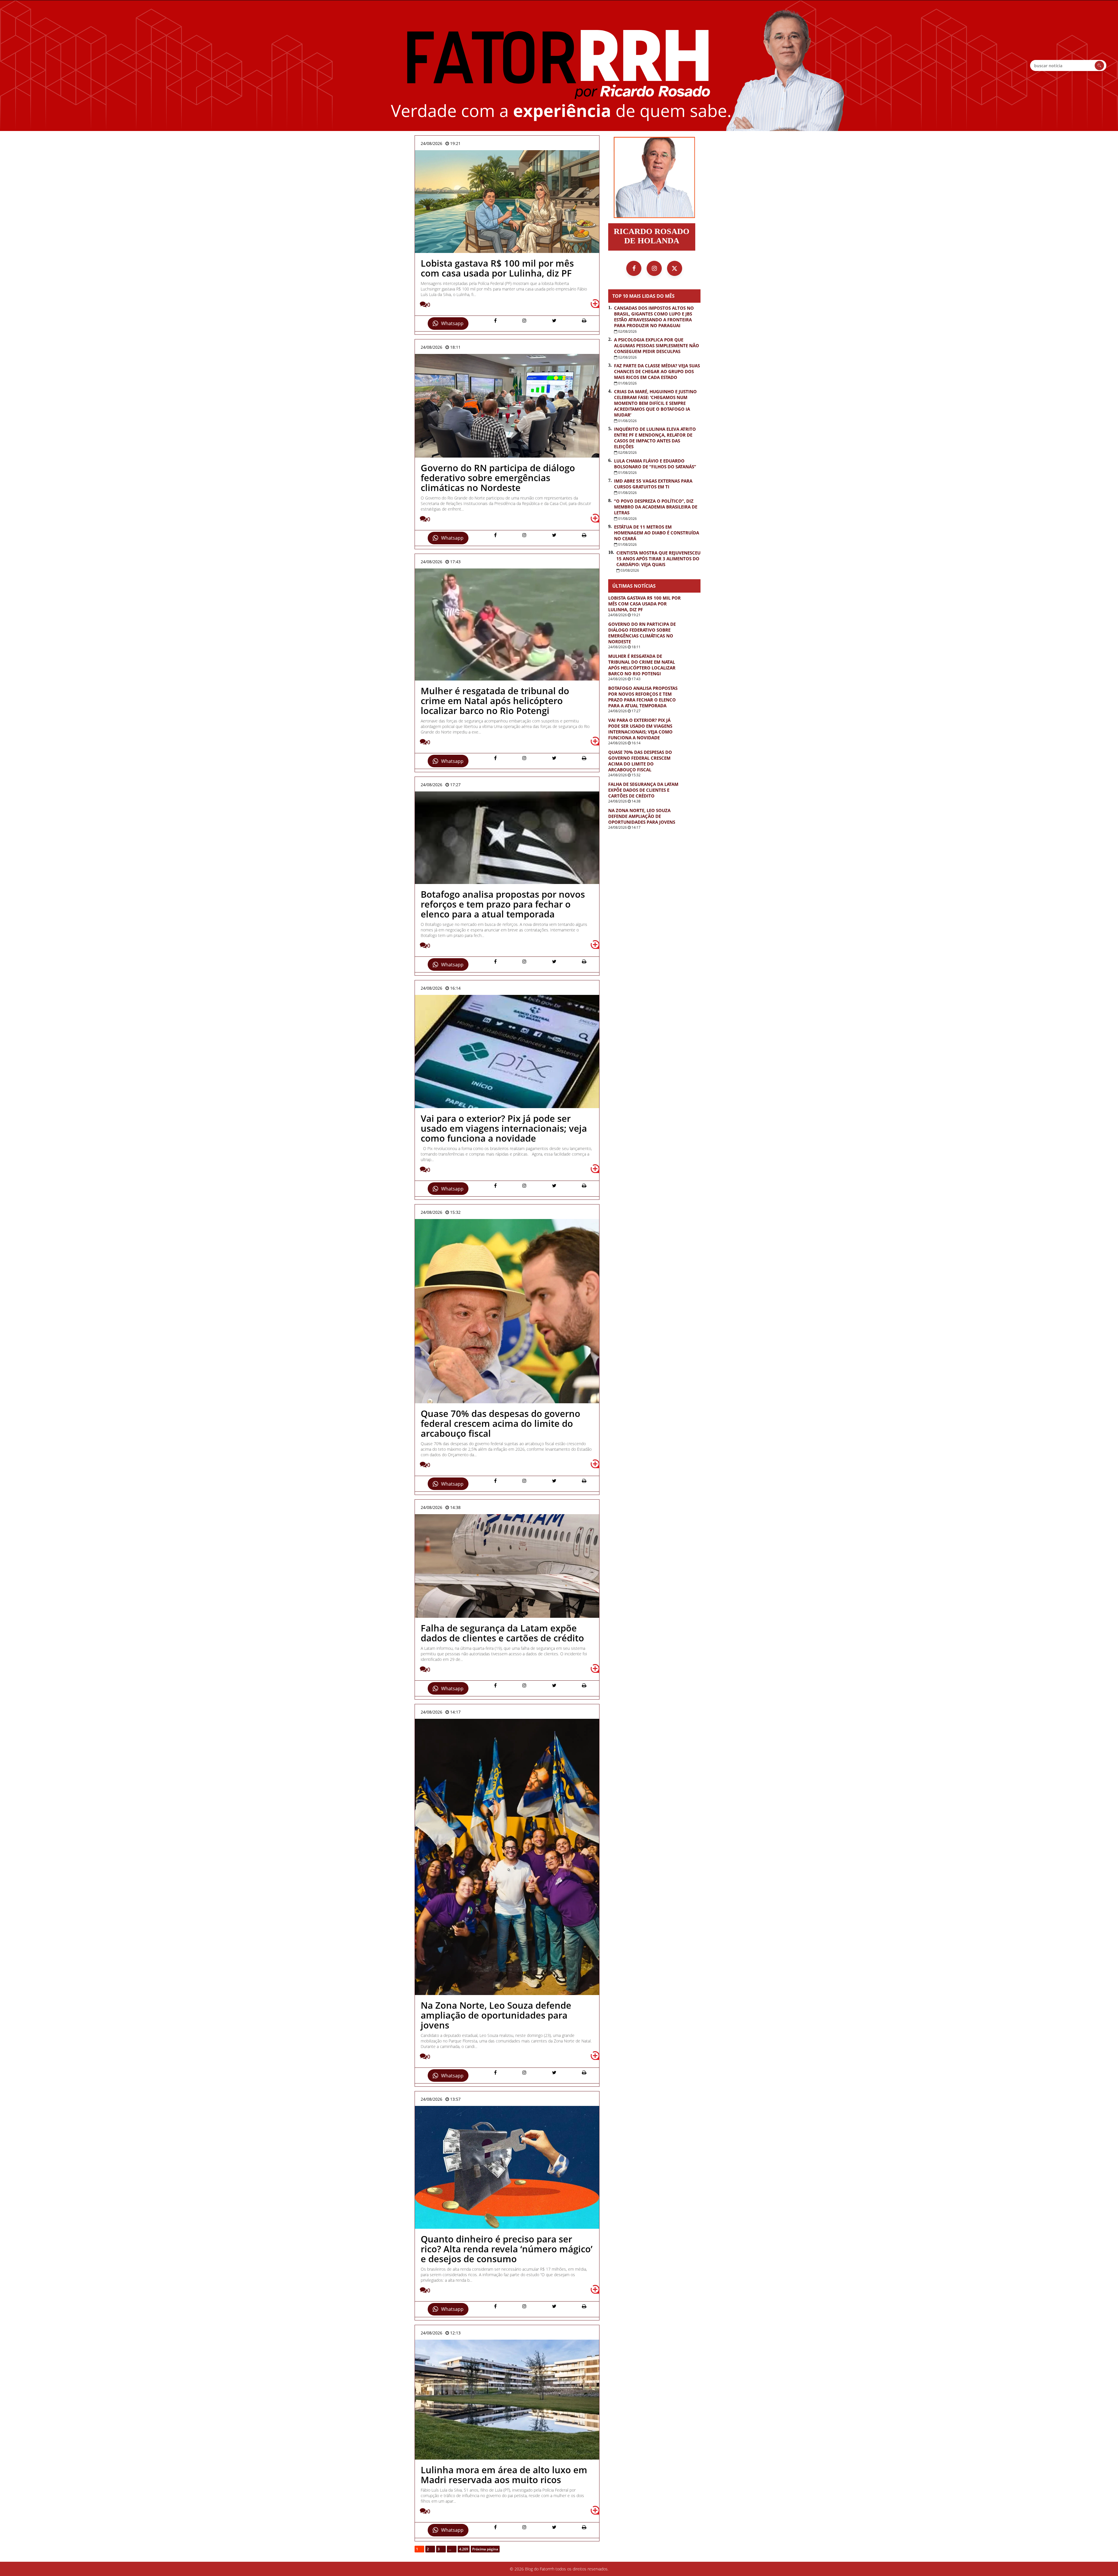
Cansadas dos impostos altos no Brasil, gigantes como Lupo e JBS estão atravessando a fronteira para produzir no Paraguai (654, 317)
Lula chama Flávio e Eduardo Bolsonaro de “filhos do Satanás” (655, 464)
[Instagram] (654, 268)
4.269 (464, 2549)
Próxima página (485, 2549)
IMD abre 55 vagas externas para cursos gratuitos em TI (653, 484)
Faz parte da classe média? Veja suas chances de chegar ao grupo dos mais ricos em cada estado (657, 371)
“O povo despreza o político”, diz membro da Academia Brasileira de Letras (656, 507)
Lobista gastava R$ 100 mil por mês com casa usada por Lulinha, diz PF (644, 604)
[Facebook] (634, 268)
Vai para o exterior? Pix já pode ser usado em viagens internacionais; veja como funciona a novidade (640, 729)
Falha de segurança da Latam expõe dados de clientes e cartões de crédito (643, 790)
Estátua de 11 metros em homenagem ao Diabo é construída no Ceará (657, 533)
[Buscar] (1099, 65)
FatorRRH (559, 65)
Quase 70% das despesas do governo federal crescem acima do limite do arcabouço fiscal (640, 761)
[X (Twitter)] (675, 268)
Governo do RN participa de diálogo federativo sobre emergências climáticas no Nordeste (642, 633)
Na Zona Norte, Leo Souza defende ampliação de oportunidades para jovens (642, 816)
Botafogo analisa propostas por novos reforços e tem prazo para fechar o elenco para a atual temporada (643, 697)
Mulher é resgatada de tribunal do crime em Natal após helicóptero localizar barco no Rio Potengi (642, 665)
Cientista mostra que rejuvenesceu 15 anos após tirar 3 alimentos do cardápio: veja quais (658, 559)
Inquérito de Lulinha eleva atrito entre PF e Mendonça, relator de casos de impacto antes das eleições (655, 438)
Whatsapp (452, 323)
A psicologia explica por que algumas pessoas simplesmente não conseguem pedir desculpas (657, 346)
